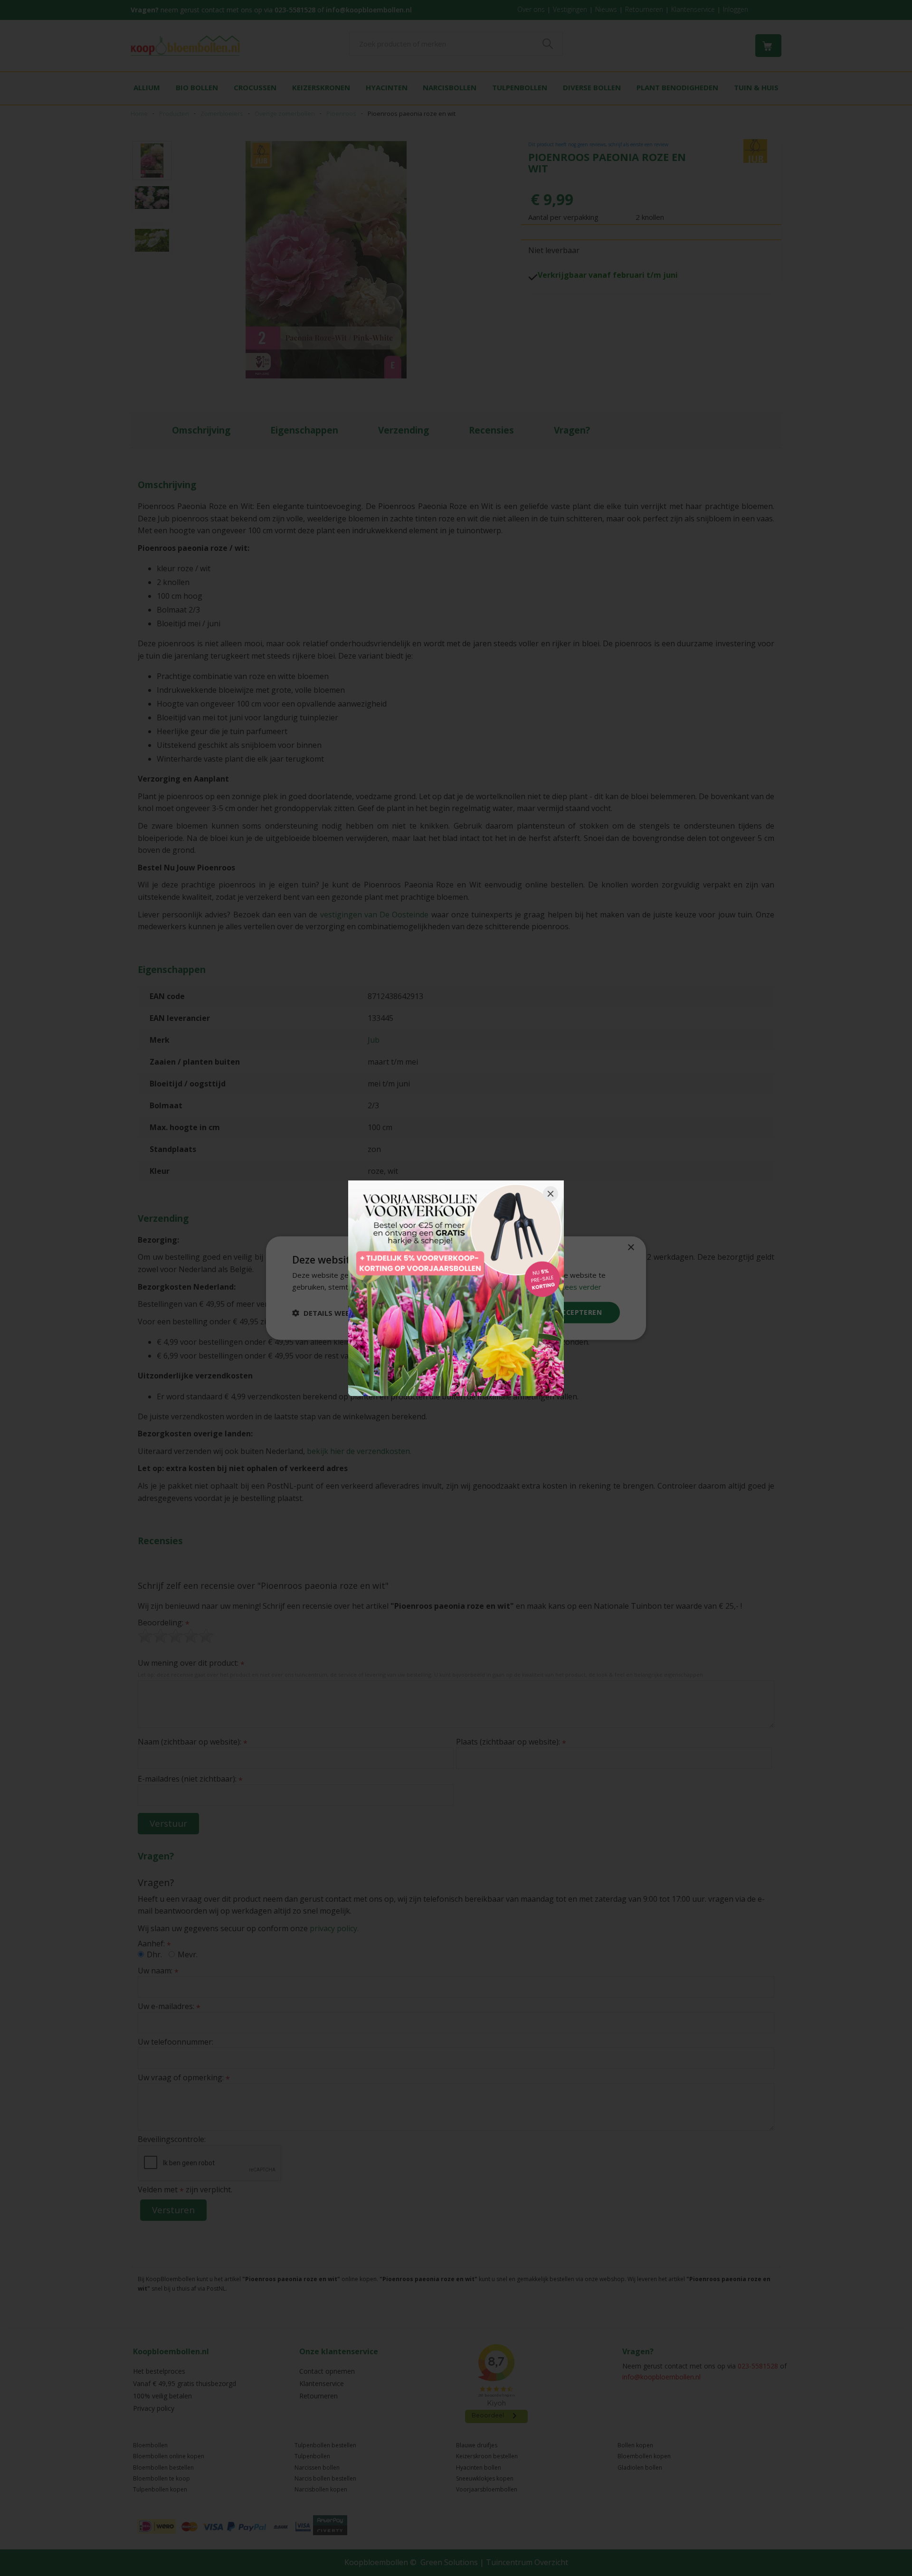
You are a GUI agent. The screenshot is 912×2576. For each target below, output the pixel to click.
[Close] (551, 1194)
